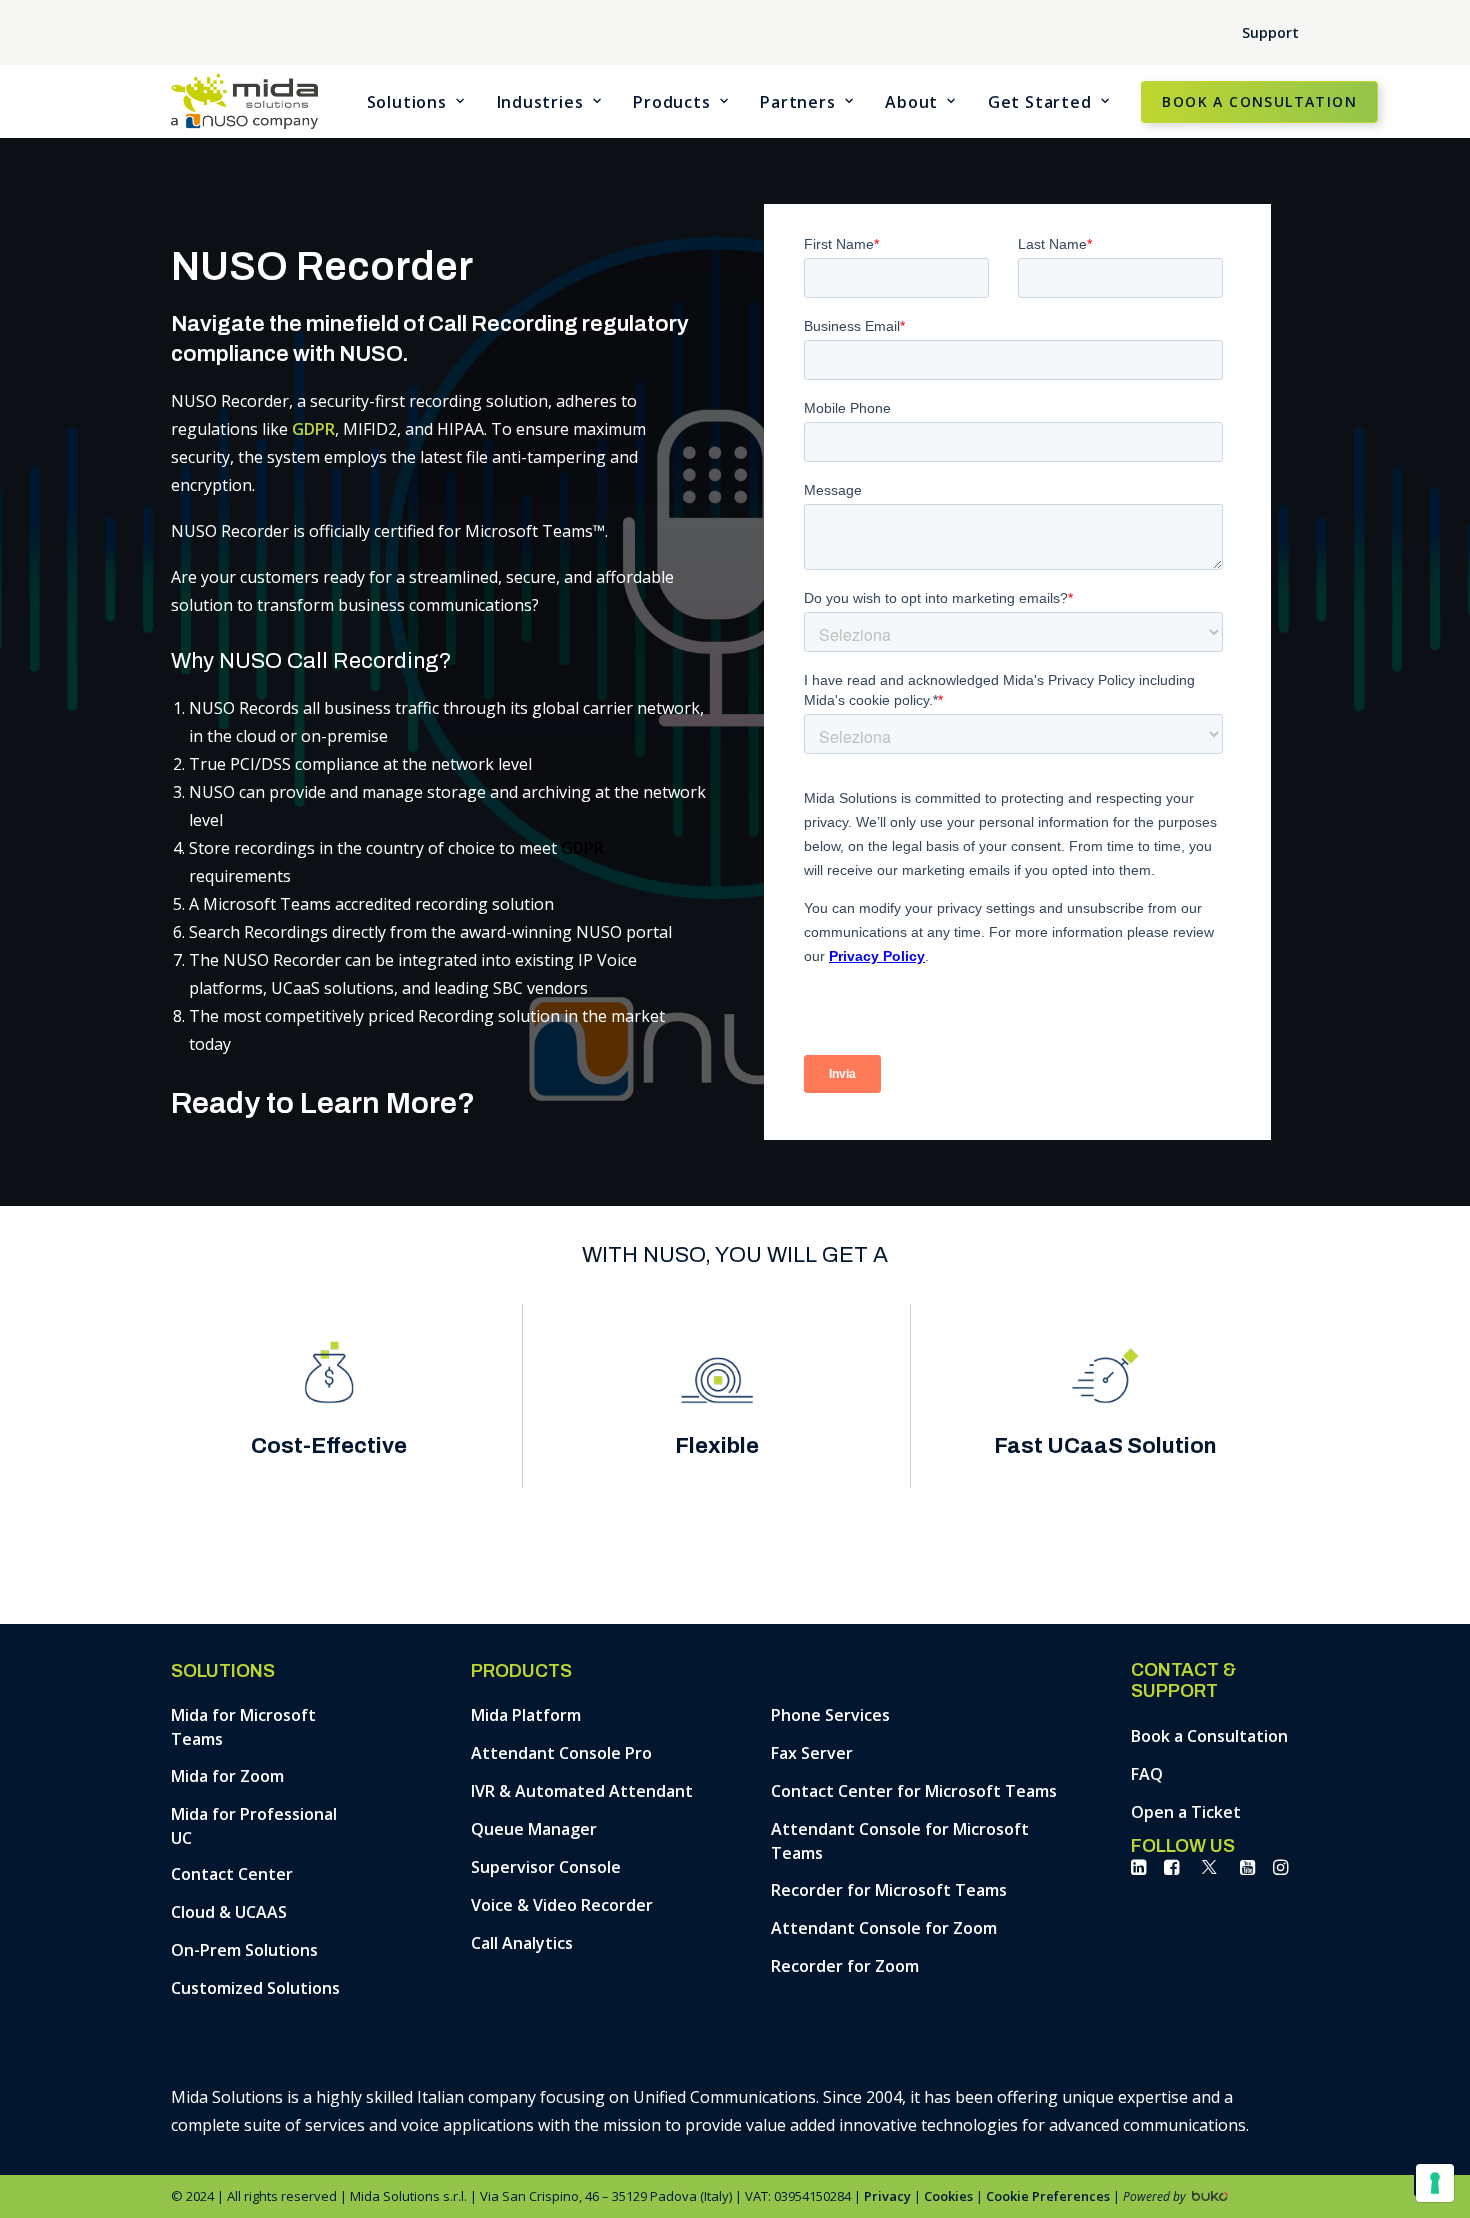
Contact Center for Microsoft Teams (914, 1791)
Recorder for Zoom (845, 1966)
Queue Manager (534, 1829)
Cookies (948, 2196)
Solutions (407, 102)
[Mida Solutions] (244, 101)
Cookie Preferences (1048, 2196)
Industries (540, 102)
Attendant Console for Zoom (884, 1928)
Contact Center (232, 1874)
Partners (797, 102)
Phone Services (830, 1715)
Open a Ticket (1186, 1812)
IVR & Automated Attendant (582, 1791)
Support (1270, 32)
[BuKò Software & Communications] (1208, 2192)
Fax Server (812, 1753)
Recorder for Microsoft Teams (889, 1890)
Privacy (887, 2196)
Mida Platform (526, 1715)
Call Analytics (522, 1943)
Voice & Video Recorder (562, 1905)
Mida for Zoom (227, 1776)
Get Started (1040, 102)
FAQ (1147, 1774)
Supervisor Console (546, 1867)
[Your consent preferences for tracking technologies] (1435, 2183)
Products (671, 102)
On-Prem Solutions (244, 1950)
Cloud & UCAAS (229, 1912)
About (911, 102)
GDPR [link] (313, 429)
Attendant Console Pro (561, 1753)
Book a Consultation (1209, 1736)
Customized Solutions (255, 1988)
